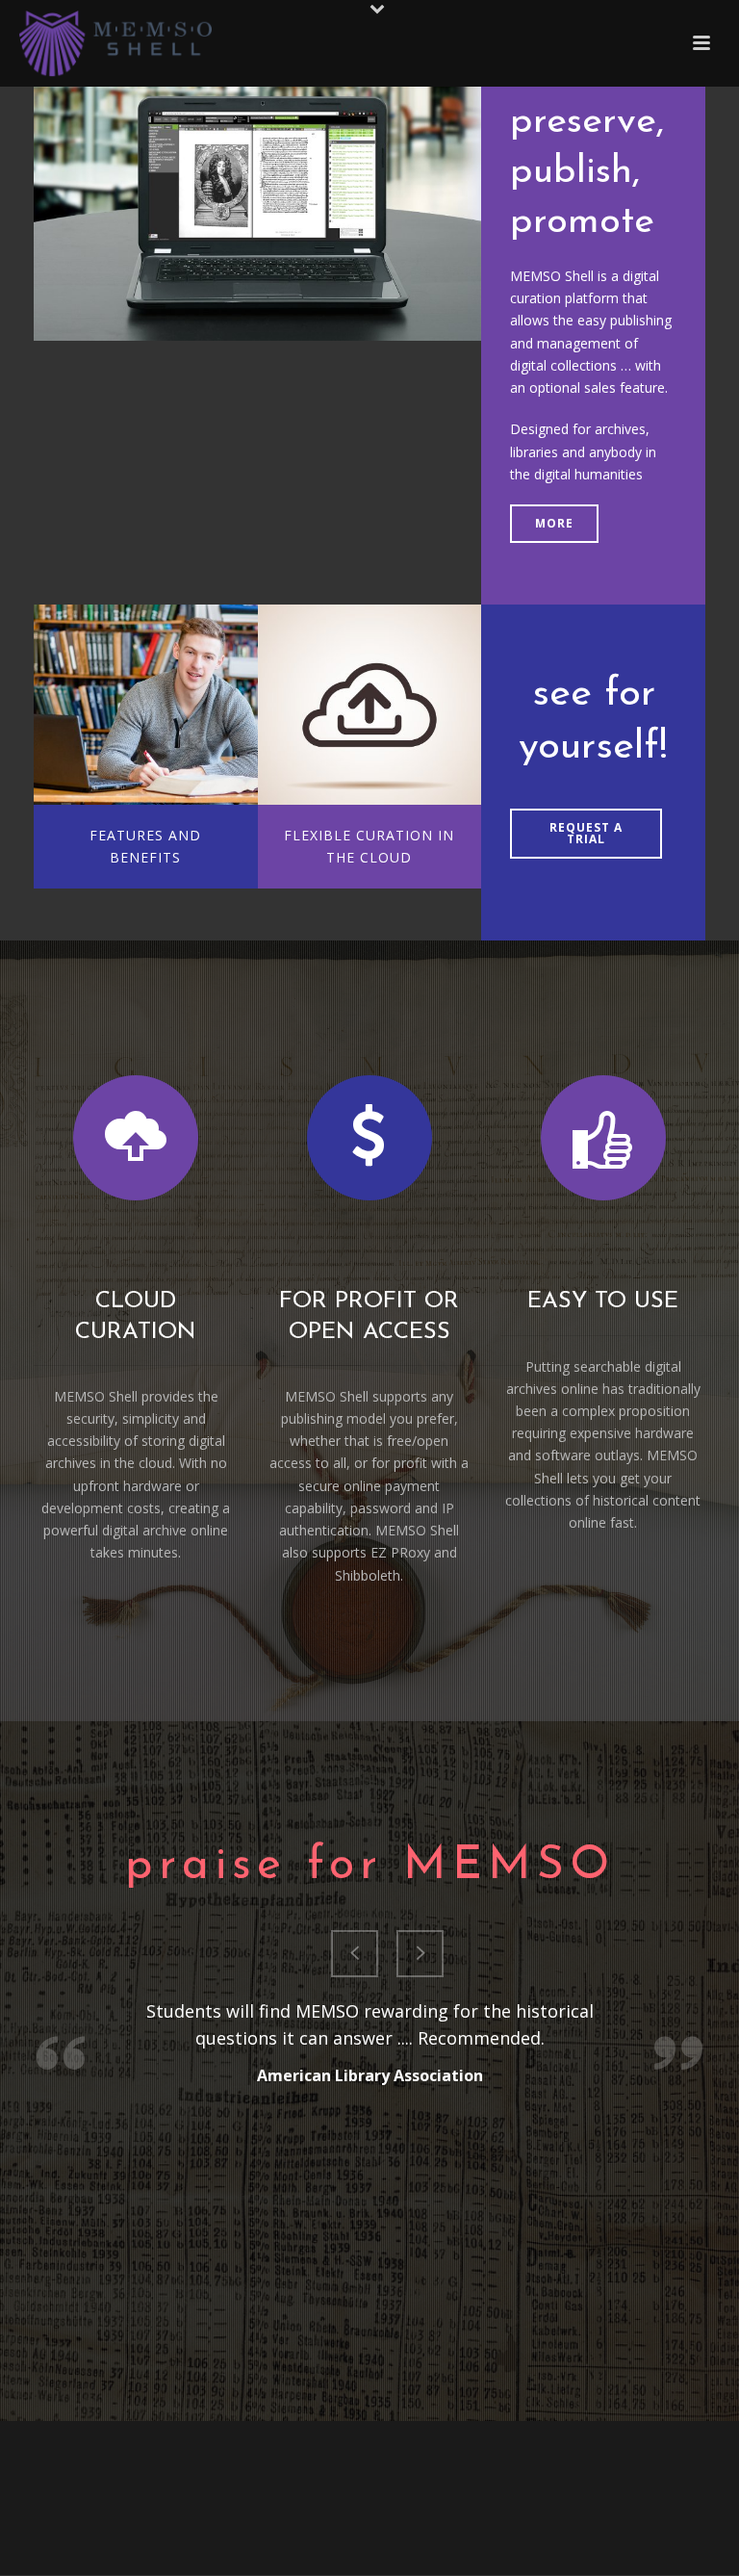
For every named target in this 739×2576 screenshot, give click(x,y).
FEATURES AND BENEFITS (145, 846)
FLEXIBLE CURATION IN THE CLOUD (369, 846)
